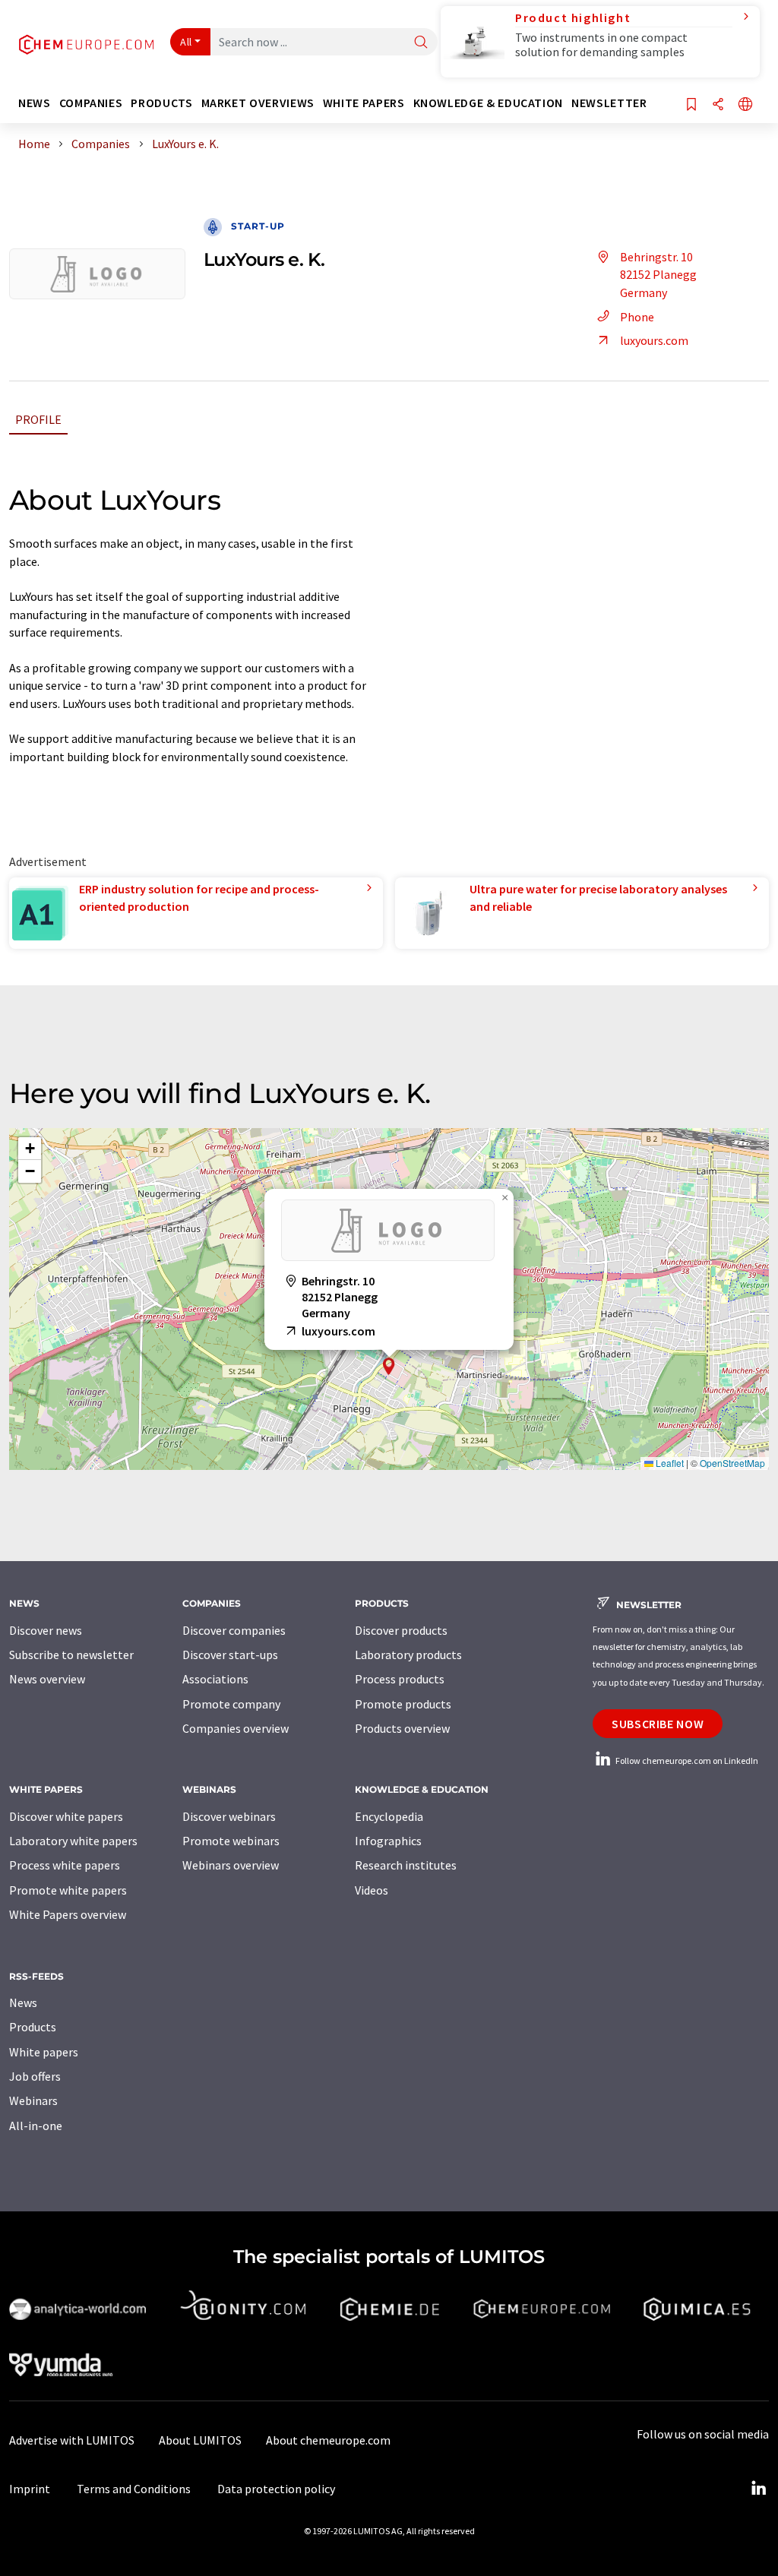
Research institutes (406, 1865)
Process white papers (65, 1865)
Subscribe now (658, 1724)
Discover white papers (66, 1816)
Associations (215, 1679)
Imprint (30, 2489)
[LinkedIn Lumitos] (758, 2489)
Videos (372, 1890)
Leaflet (669, 1463)
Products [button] (161, 103)
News (23, 2002)
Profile (38, 419)
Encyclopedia (389, 1816)
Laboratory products (408, 1655)
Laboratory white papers (73, 1841)
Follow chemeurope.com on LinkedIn (686, 1761)
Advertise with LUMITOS (72, 2440)
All (186, 42)
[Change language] (745, 105)
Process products (400, 1679)
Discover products (401, 1630)
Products (33, 2027)
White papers (44, 2052)
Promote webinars (231, 1841)
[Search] (421, 43)
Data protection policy (276, 2489)
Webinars (33, 2100)
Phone (637, 317)
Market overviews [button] (258, 103)
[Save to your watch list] (691, 105)
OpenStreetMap (732, 1463)
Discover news (46, 1630)
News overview (47, 1679)
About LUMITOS (200, 2440)
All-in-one (36, 2126)
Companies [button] (91, 103)
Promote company (231, 1704)
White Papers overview (68, 1914)
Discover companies (234, 1630)
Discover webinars (229, 1816)
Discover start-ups (230, 1655)
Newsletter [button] (609, 103)
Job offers (35, 2076)
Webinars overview (231, 1865)
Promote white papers (68, 1890)
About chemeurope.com (328, 2440)
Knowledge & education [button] (488, 103)
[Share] (718, 105)
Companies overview (236, 1728)
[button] (389, 1366)
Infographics (388, 1841)
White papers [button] (364, 103)
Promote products (403, 1704)
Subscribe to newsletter (71, 1655)
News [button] (35, 103)
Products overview (402, 1728)
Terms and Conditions (134, 2489)
